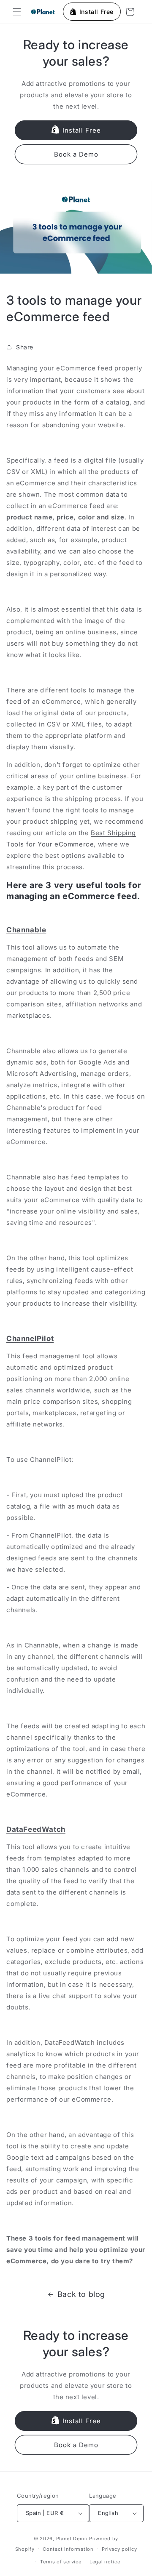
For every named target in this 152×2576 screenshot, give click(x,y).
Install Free (82, 130)
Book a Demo (76, 154)
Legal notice (105, 2562)
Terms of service (61, 2562)
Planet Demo (72, 2539)
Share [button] (25, 347)
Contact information (68, 2549)
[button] (17, 12)
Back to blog (81, 2294)
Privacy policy (119, 2549)
